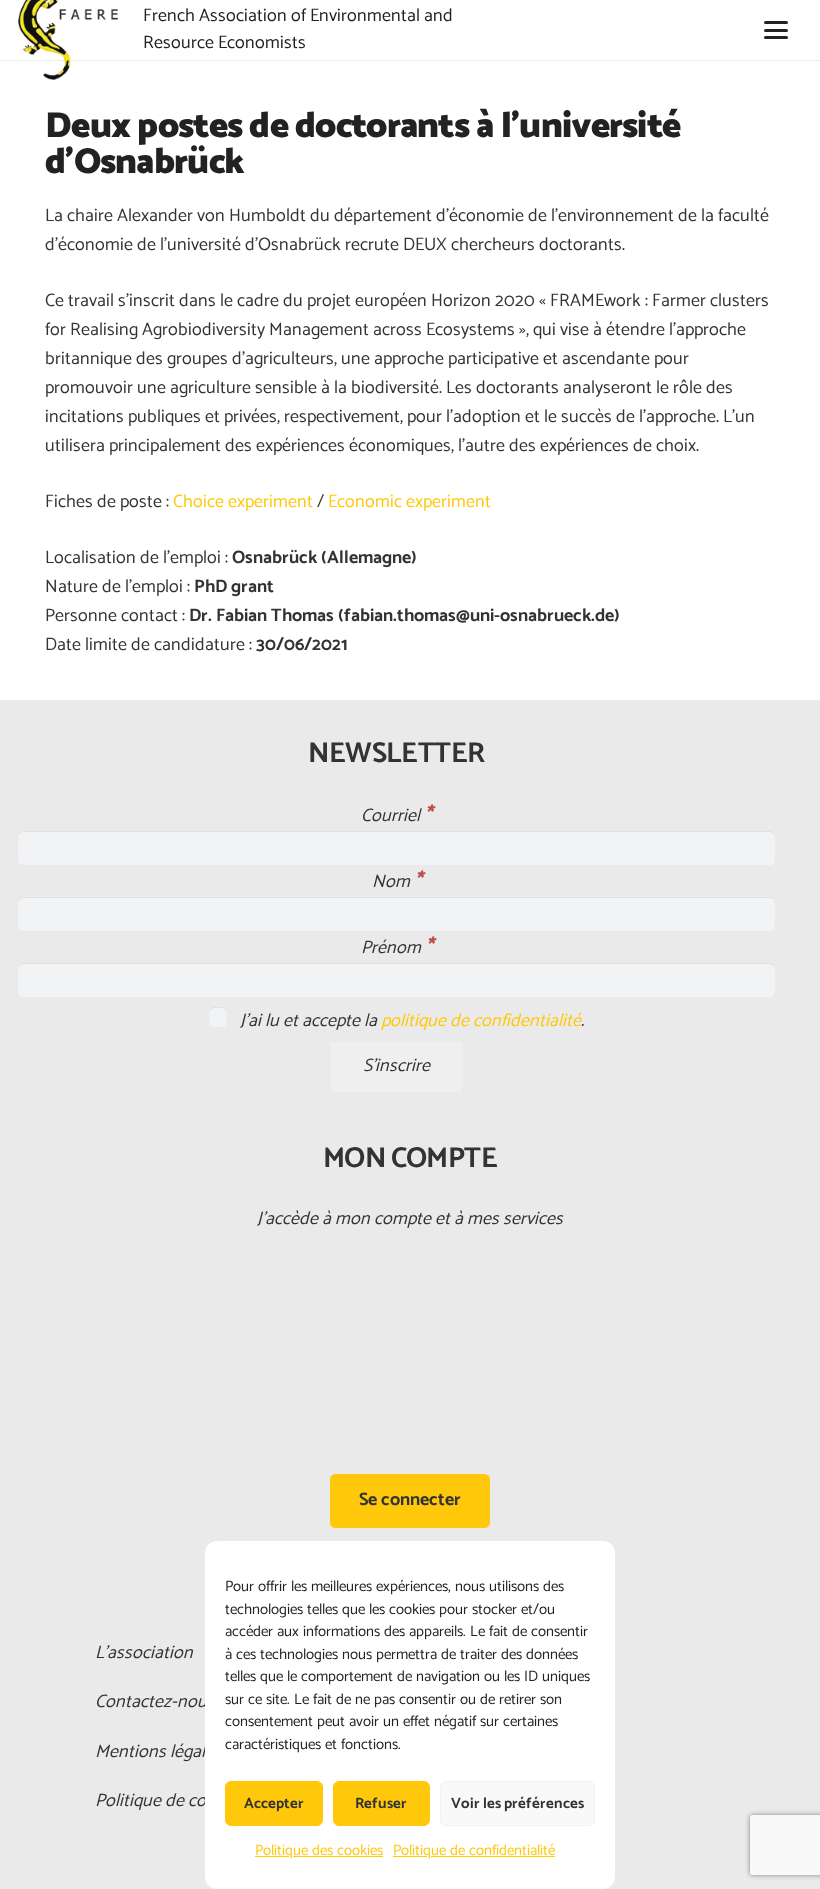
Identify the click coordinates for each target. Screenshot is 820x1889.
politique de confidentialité (481, 1021)
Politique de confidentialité (474, 1850)
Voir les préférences (517, 1803)
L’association (144, 1653)
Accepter (274, 1803)
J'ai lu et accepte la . (410, 1021)
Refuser (381, 1803)
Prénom (397, 948)
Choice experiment (243, 502)
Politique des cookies (319, 1850)
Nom (397, 882)
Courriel (396, 816)
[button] (775, 30)
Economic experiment (409, 502)
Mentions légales (158, 1752)
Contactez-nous (155, 1702)
